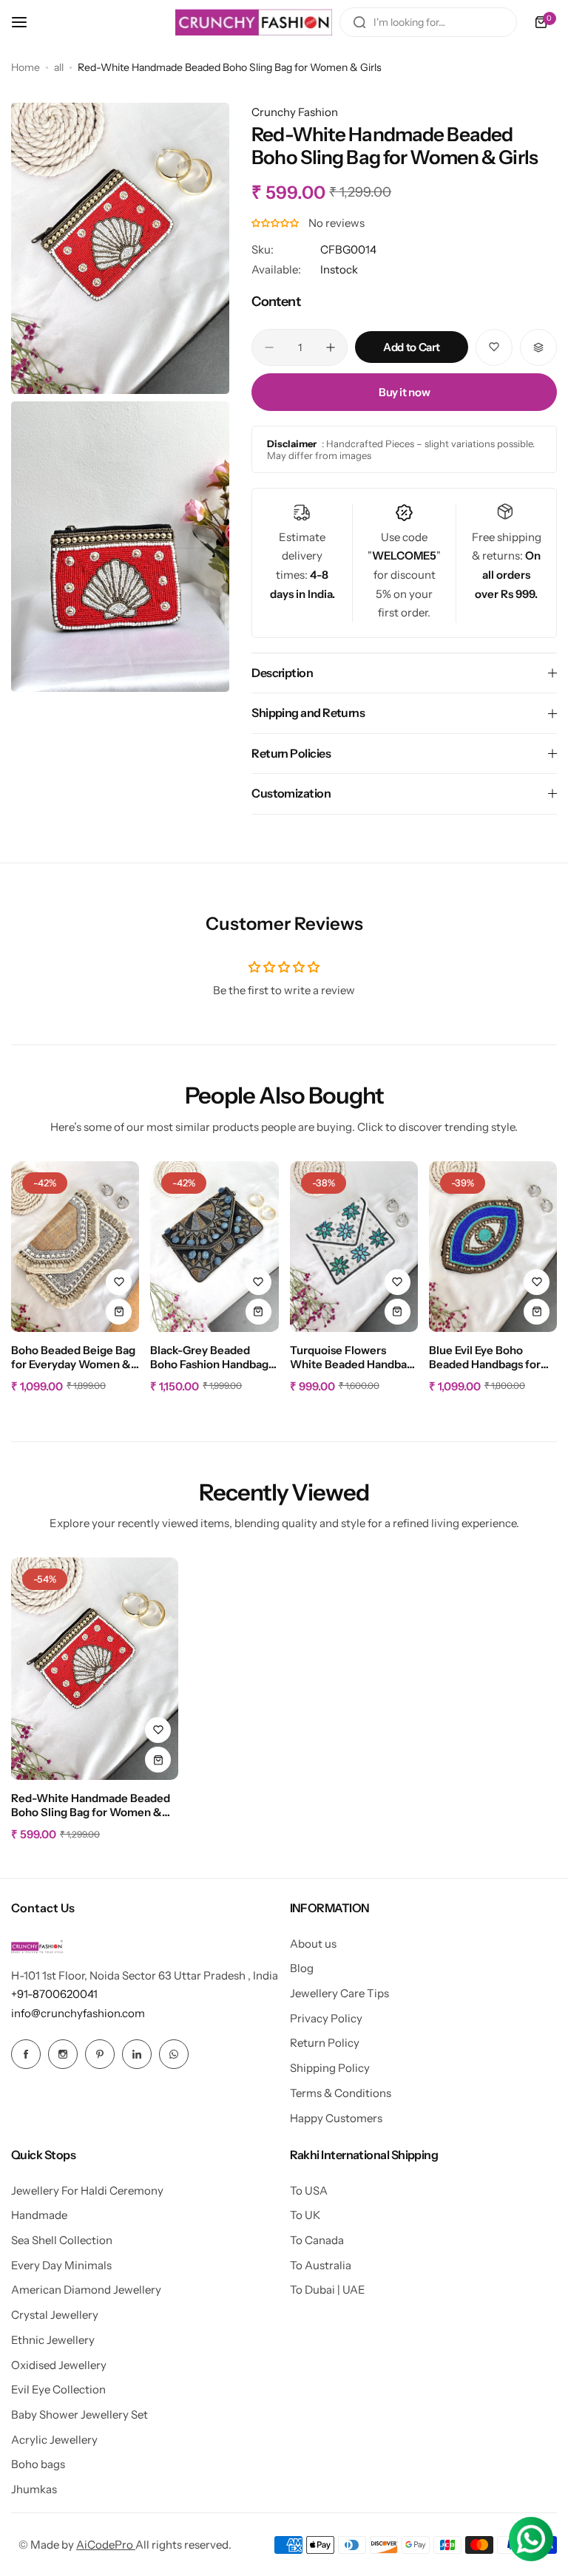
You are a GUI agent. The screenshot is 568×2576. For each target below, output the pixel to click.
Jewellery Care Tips (339, 1993)
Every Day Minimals (61, 2265)
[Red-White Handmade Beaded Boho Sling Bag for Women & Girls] (95, 1669)
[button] (276, 223)
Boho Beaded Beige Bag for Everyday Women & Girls (73, 1358)
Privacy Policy (326, 2018)
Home (26, 67)
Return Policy (325, 2043)
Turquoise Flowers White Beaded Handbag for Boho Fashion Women (352, 1358)
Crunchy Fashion (295, 112)
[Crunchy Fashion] (254, 22)
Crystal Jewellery (55, 2315)
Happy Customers (336, 2118)
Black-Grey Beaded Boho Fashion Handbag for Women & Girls (209, 1358)
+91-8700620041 (54, 1994)
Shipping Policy (330, 2068)
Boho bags (38, 2464)
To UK (305, 2215)
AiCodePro (106, 2545)
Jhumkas (34, 2489)
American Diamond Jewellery (86, 2290)
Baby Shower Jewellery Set (80, 2414)
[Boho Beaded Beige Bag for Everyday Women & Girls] (75, 1247)
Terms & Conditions (341, 2093)
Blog (302, 1968)
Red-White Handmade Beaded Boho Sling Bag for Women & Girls (91, 1806)
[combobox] (428, 22)
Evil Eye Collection (58, 2389)
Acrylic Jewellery (54, 2440)
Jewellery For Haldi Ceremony (87, 2191)
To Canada (317, 2240)
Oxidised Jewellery (59, 2365)
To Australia (321, 2265)
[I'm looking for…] (359, 22)
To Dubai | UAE (328, 2290)
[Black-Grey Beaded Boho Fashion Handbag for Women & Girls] (214, 1247)
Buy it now (404, 392)
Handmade (39, 2215)
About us (313, 1944)
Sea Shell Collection (62, 2240)
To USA (309, 2191)
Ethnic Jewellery (53, 2340)
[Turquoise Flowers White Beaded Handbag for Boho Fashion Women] (354, 1247)
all (59, 67)
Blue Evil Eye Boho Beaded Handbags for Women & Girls (485, 1358)
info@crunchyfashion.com (78, 2013)
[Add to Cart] (119, 1312)
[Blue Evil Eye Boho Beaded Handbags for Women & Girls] (493, 1247)
